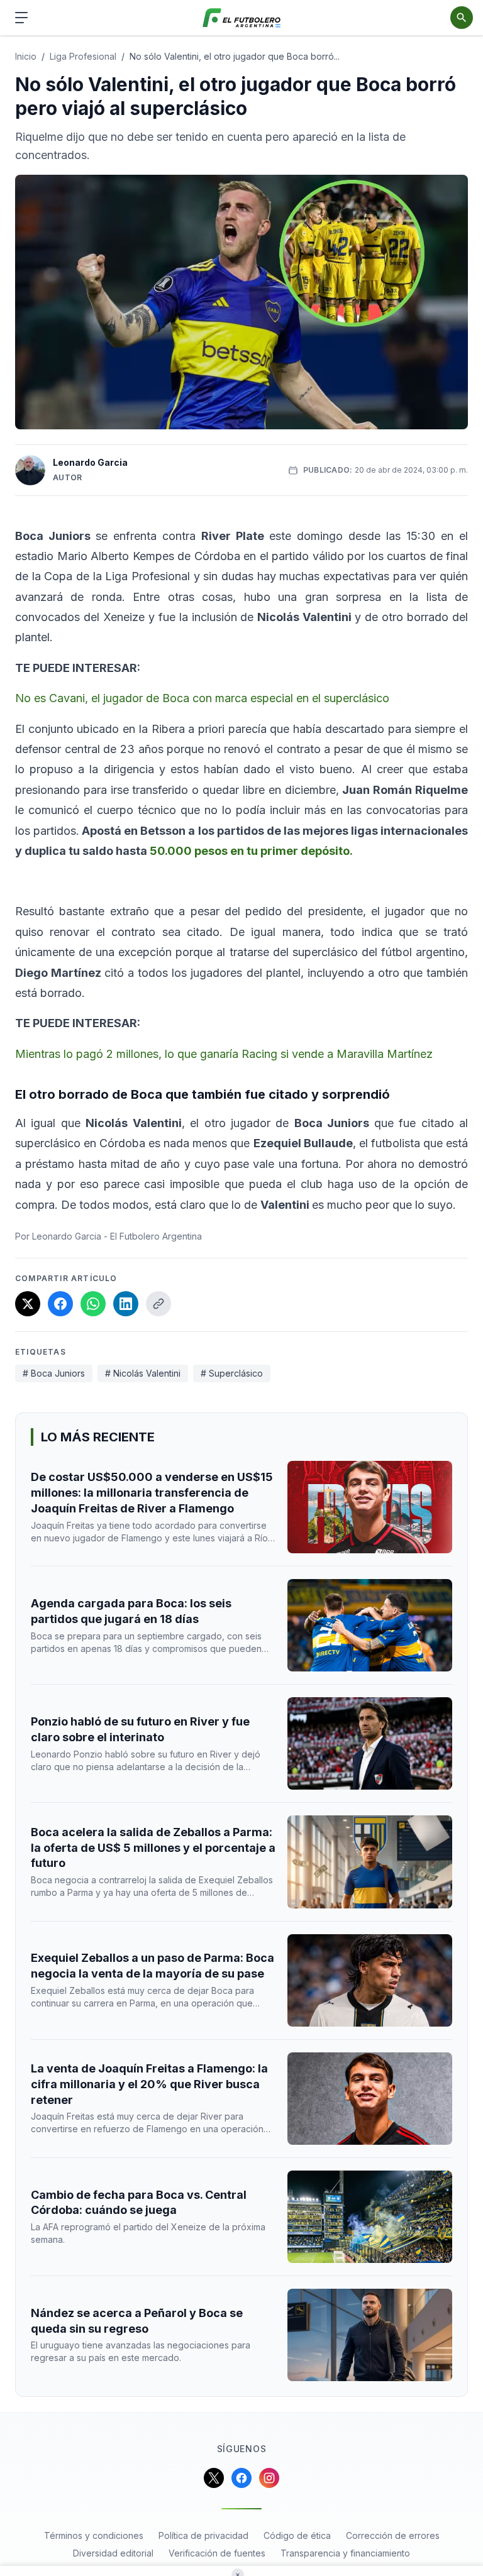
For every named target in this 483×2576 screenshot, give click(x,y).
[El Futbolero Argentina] (242, 18)
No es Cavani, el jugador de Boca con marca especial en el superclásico (202, 698)
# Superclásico (232, 1373)
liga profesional (83, 56)
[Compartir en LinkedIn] (126, 1304)
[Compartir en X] (28, 1304)
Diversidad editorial (113, 2553)
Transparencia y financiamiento (345, 2553)
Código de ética (297, 2535)
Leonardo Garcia (90, 462)
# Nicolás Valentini (143, 1373)
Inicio (26, 56)
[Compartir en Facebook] (60, 1304)
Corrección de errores (393, 2535)
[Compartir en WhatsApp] (93, 1304)
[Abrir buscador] (462, 18)
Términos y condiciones (94, 2535)
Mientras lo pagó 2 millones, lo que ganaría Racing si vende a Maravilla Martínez (224, 1054)
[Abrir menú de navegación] (21, 18)
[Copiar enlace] (158, 1304)
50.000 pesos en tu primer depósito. (250, 851)
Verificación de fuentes (217, 2553)
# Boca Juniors (54, 1373)
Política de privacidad (203, 2535)
